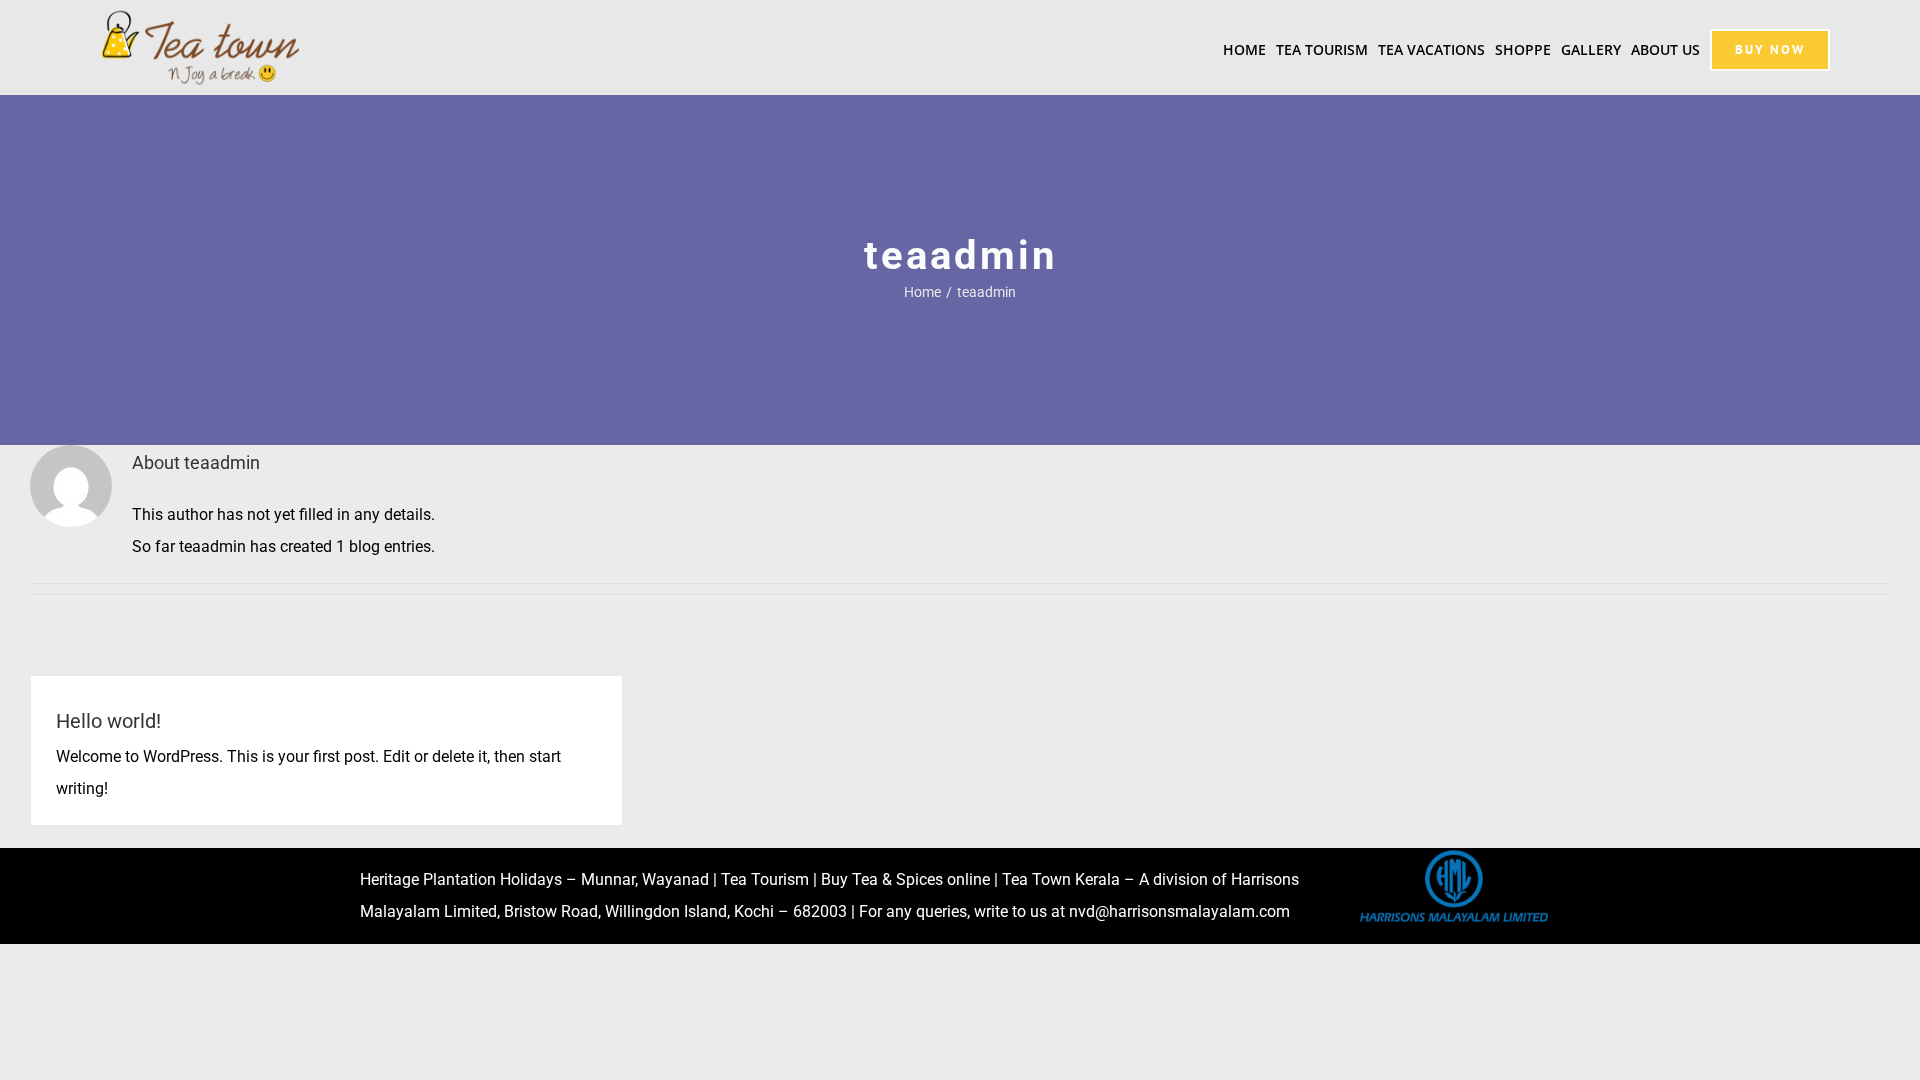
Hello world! (108, 721)
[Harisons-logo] (1454, 855)
